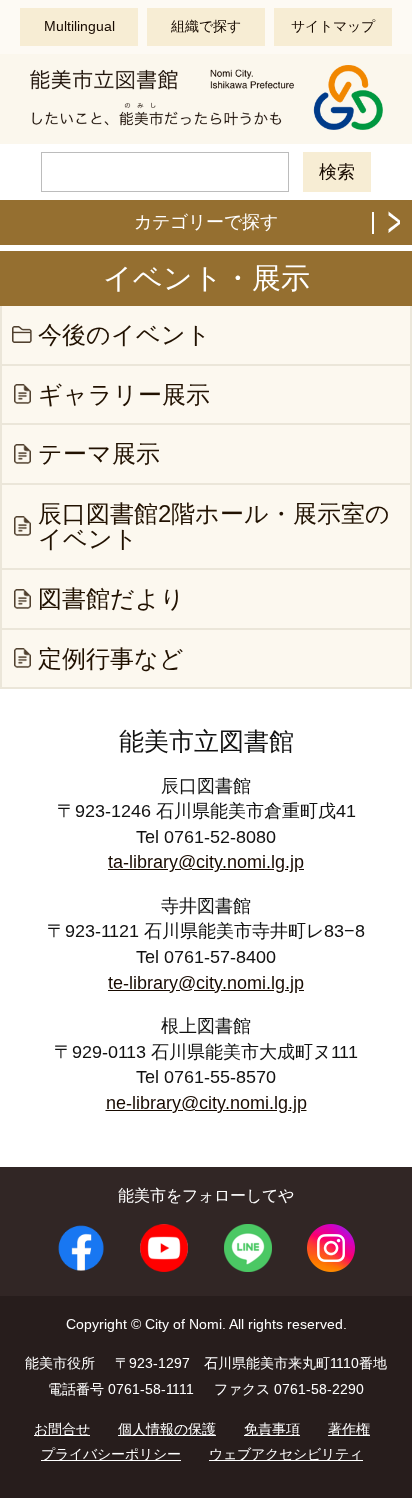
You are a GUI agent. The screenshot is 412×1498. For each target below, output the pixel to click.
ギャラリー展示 (124, 394)
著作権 (349, 1429)
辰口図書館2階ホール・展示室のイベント (214, 526)
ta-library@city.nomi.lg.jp (206, 862)
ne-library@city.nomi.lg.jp (206, 1103)
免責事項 (272, 1429)
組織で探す (206, 26)
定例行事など (111, 658)
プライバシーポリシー (111, 1454)
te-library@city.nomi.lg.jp (206, 983)
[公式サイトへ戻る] (206, 127)
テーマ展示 (99, 453)
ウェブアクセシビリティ (286, 1454)
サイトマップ (333, 26)
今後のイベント (124, 334)
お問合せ (62, 1429)
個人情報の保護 (167, 1429)
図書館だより (111, 598)
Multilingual (79, 26)
